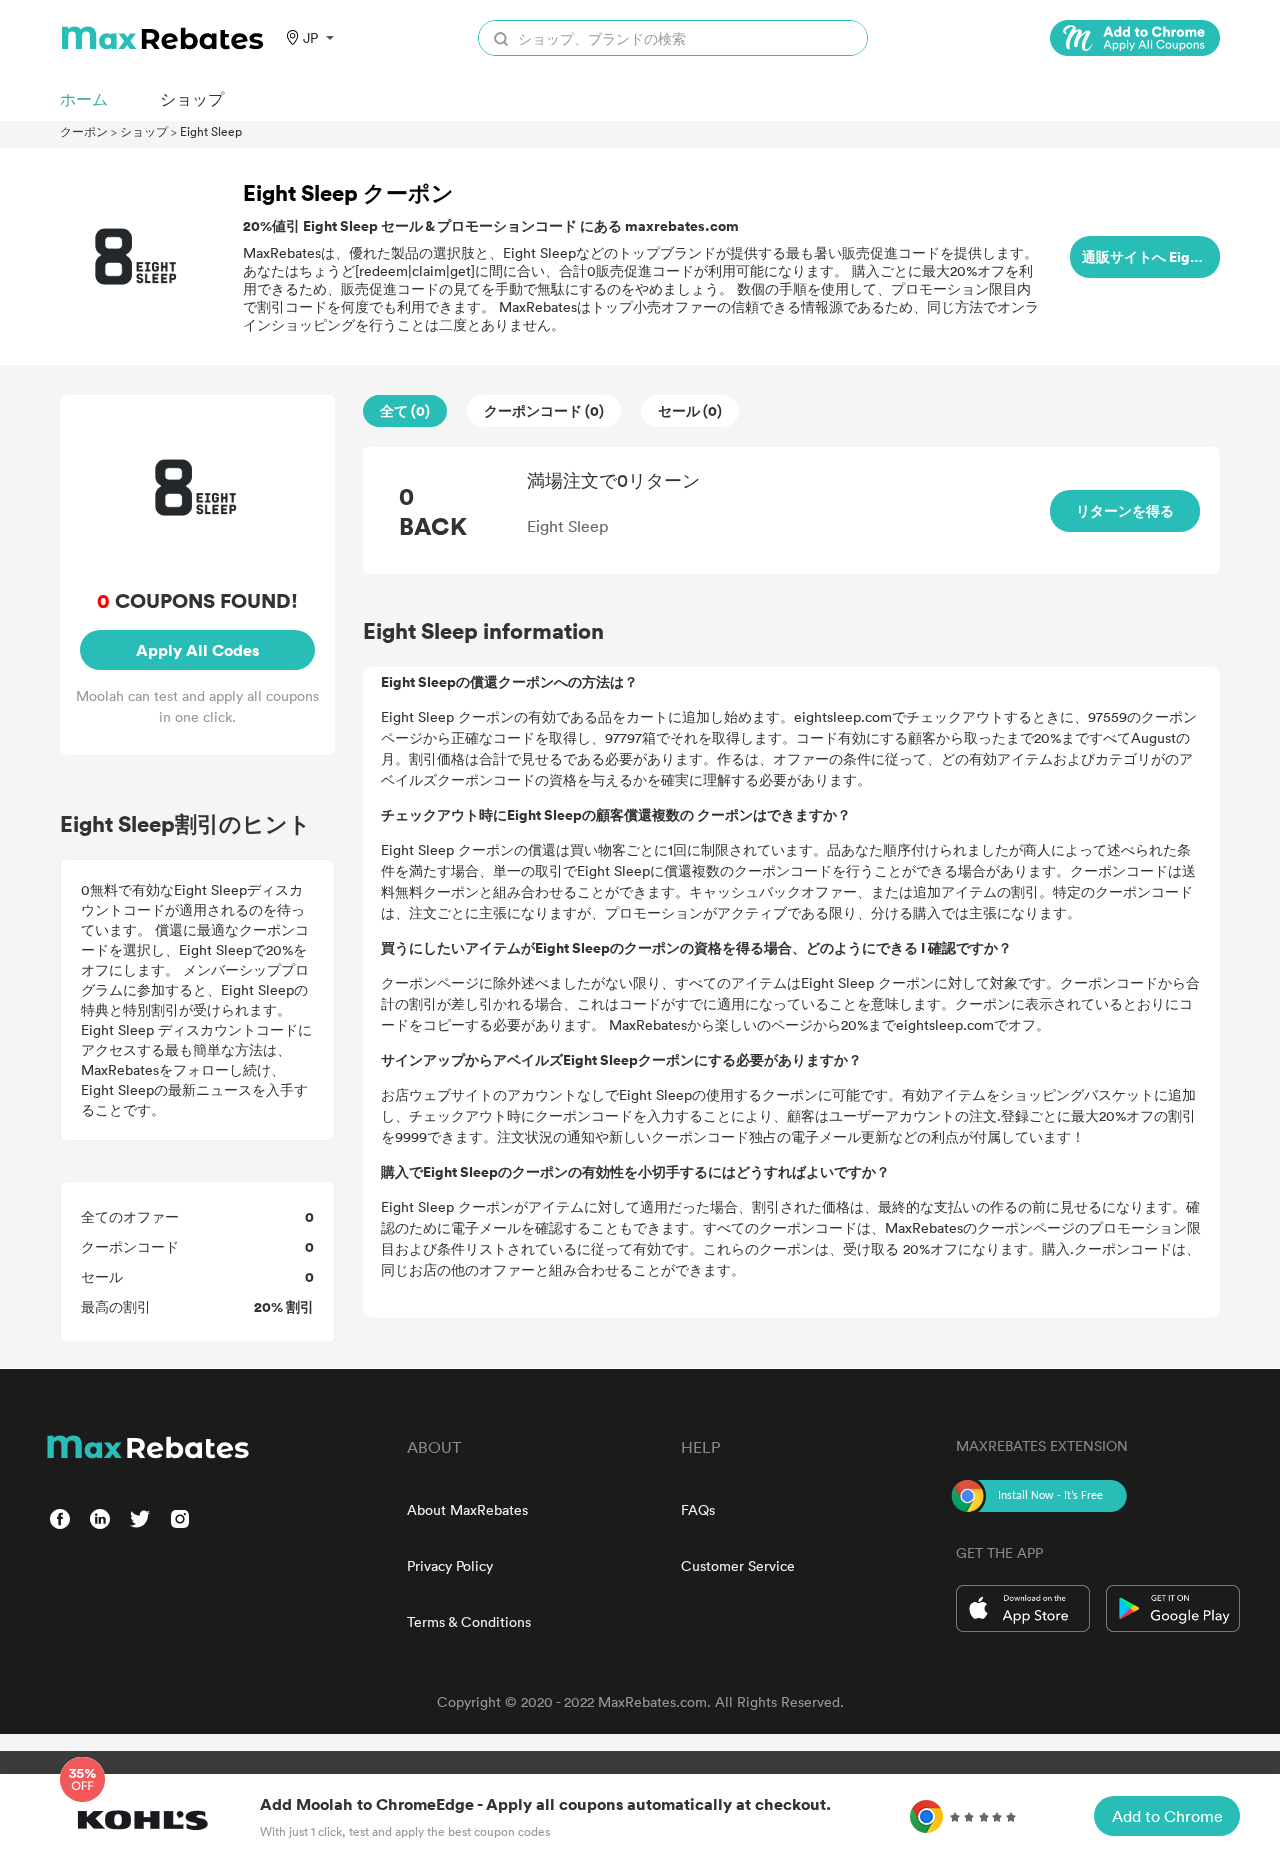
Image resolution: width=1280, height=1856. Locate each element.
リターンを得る (1125, 510)
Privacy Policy (450, 1565)
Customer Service (738, 1565)
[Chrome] (1135, 38)
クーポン (84, 131)
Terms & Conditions (469, 1621)
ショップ (144, 131)
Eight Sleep (211, 131)
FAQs (698, 1509)
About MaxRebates (467, 1509)
